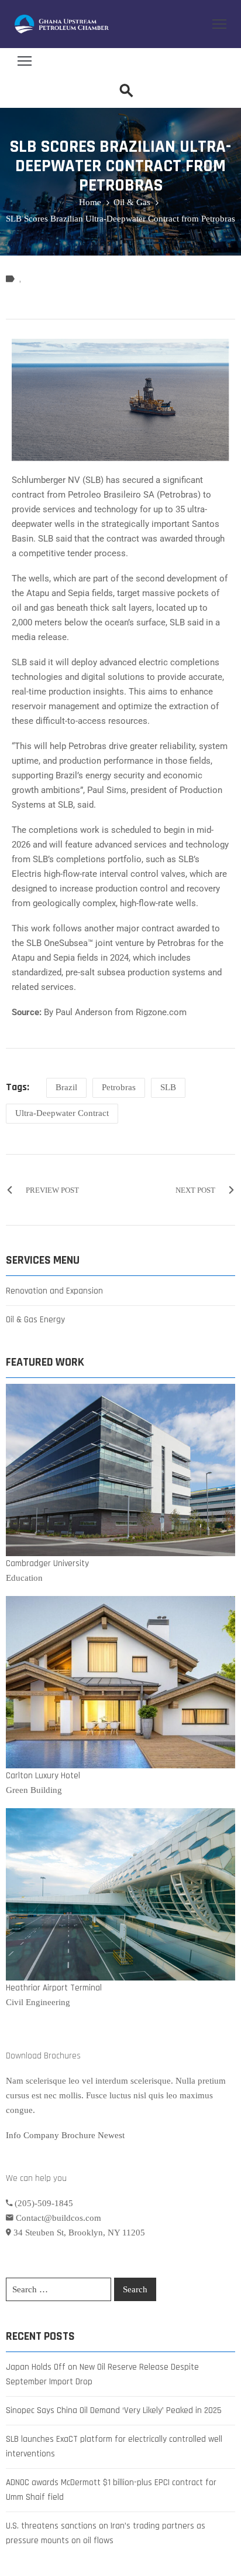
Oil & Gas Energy (35, 1320)
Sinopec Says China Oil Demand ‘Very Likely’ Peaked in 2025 (114, 2410)
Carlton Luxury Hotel (43, 1776)
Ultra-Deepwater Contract (62, 1113)
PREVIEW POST (52, 1190)
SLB (168, 1087)
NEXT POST (195, 1190)
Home (90, 202)
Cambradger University (47, 1563)
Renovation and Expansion (54, 1291)
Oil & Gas (132, 202)
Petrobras (119, 1087)
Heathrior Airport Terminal (54, 1988)
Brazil (66, 1087)
